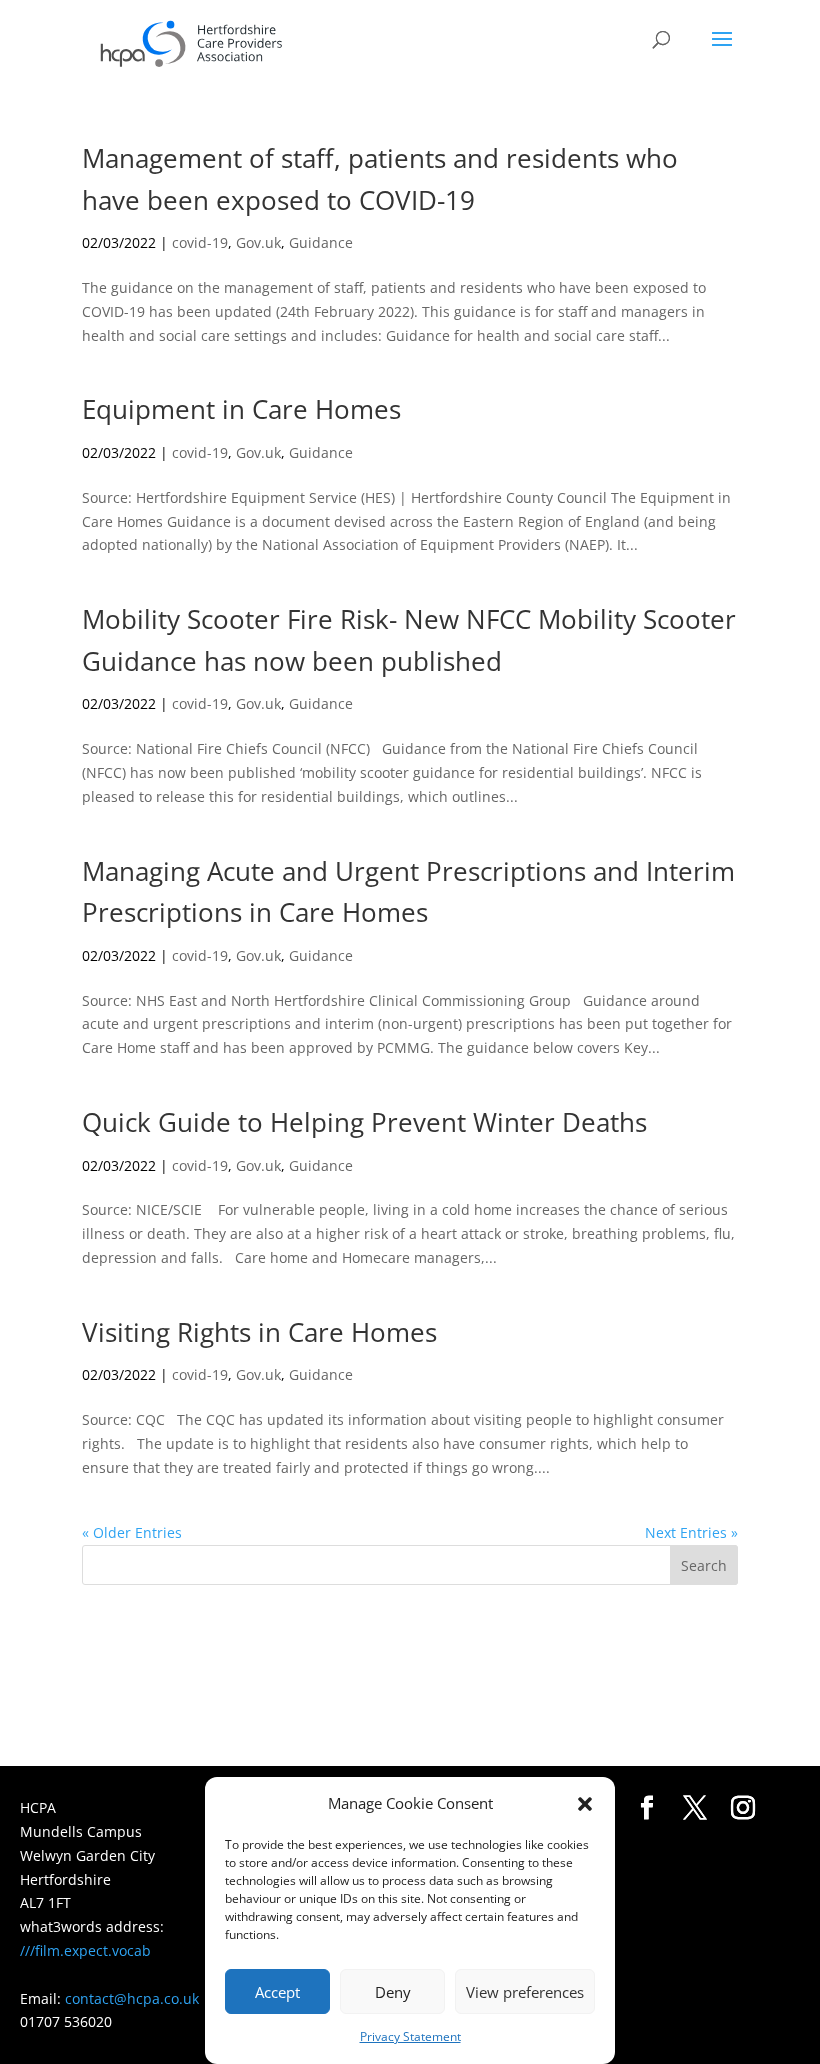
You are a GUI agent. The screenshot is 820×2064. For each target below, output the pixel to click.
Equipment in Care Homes (241, 409)
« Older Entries (132, 1532)
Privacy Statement (410, 2036)
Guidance (321, 242)
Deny (393, 1992)
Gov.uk (258, 242)
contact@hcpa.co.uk (132, 1998)
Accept (277, 1992)
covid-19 (200, 242)
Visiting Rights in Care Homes (259, 1332)
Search (704, 1565)
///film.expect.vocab (85, 1950)
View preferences (525, 1992)
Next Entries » (691, 1532)
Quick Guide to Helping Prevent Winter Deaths (364, 1122)
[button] (585, 1804)
